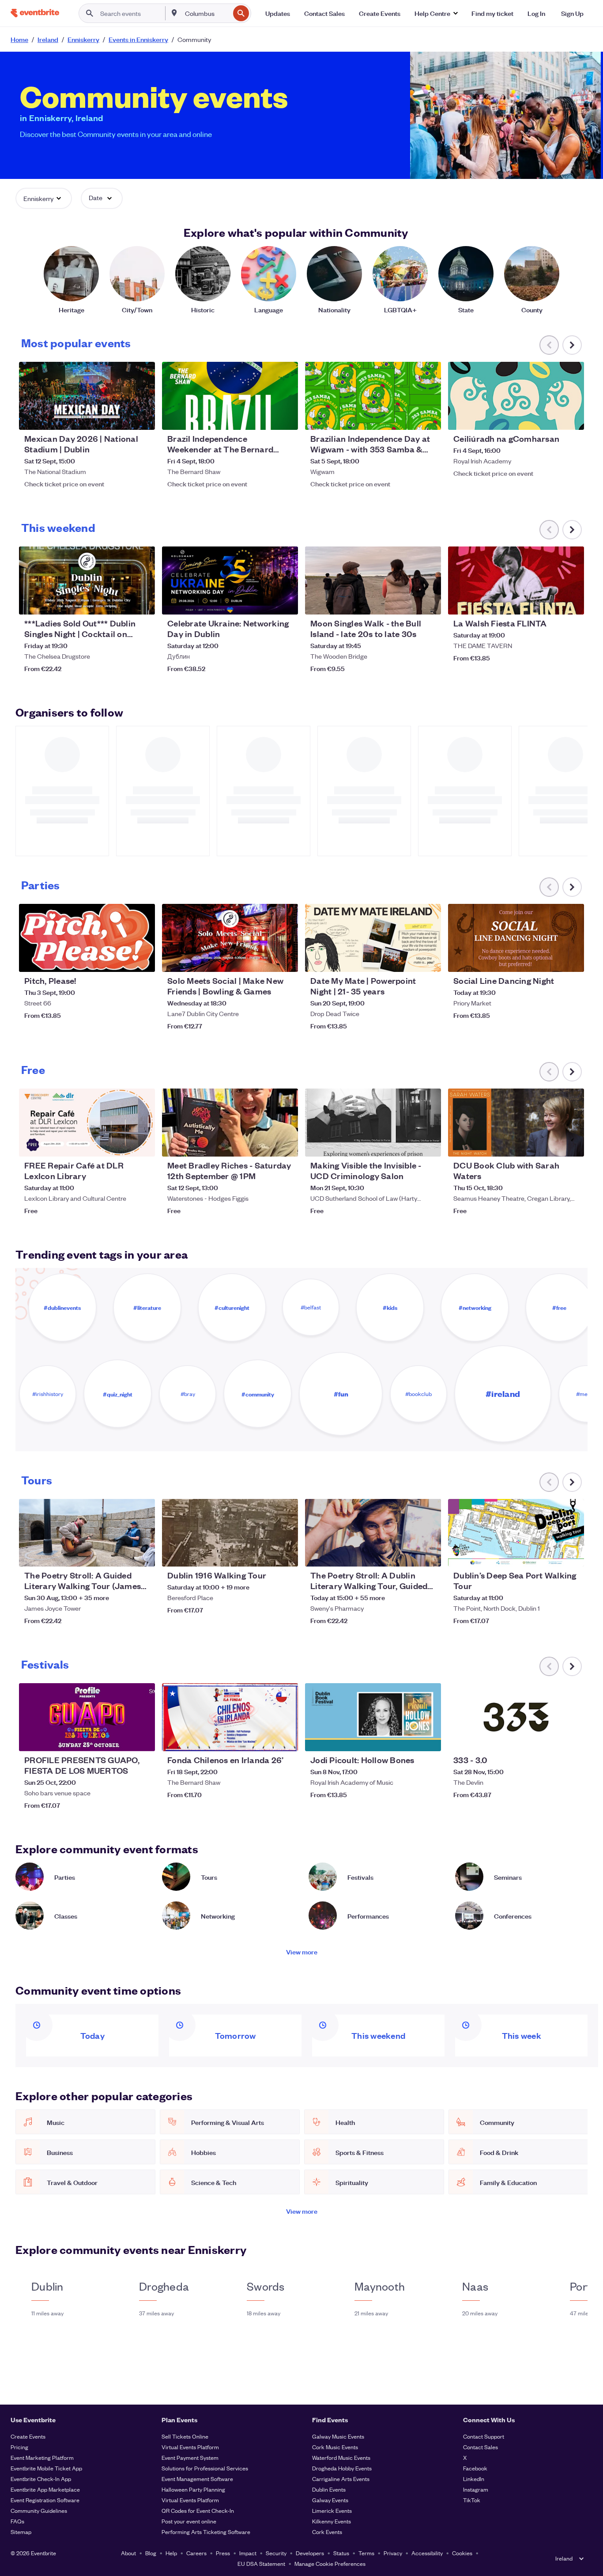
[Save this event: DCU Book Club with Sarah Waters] (550, 1144)
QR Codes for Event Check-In (198, 2510)
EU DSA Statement (261, 2563)
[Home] (35, 13)
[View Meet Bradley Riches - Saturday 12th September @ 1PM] (230, 1123)
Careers (196, 2553)
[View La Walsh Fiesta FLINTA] (516, 580)
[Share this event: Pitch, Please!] (143, 960)
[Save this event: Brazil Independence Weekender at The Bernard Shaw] (264, 417)
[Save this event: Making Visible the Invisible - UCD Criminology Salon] (407, 1144)
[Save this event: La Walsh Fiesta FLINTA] (550, 602)
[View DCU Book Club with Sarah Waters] (516, 1123)
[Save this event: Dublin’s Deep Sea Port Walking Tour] (550, 1554)
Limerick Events (332, 2510)
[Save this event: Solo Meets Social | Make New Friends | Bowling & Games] (264, 960)
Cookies (462, 2553)
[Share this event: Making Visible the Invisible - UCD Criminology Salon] (429, 1144)
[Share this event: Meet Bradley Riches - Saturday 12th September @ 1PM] (286, 1144)
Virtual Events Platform (190, 2447)
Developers (310, 2553)
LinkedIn (474, 2479)
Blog (151, 2553)
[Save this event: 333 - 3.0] (550, 1739)
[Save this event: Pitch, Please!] (121, 960)
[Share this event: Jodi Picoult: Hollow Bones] (429, 1739)
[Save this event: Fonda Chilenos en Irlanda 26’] (264, 1739)
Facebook (475, 2468)
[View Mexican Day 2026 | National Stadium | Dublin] (87, 396)
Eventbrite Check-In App (41, 2479)
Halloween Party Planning (193, 2489)
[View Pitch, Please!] (87, 938)
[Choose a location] (174, 13)
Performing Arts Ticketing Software (206, 2532)
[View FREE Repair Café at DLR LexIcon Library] (87, 1123)
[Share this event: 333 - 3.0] (572, 1739)
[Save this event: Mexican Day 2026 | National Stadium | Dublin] (121, 417)
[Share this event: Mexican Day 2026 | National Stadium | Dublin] (143, 417)
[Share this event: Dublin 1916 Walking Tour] (286, 1554)
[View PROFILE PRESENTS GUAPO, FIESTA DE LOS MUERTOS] (87, 1717)
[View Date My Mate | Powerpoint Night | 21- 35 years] (373, 938)
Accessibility (427, 2553)
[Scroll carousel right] (572, 345)
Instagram (476, 2489)
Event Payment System (190, 2457)
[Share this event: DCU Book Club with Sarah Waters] (572, 1144)
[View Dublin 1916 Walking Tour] (230, 1533)
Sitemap (21, 2532)
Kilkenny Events (332, 2521)
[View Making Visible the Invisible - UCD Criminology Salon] (373, 1123)
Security (276, 2553)
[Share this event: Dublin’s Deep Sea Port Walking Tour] (572, 1554)
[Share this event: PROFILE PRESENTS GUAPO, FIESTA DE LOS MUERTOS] (143, 1739)
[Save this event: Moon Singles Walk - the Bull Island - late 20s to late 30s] (407, 602)
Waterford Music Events (341, 2457)
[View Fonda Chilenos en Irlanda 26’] (230, 1717)
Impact (248, 2553)
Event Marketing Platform (42, 2457)
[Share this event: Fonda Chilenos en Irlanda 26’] (286, 1739)
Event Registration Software (45, 2500)
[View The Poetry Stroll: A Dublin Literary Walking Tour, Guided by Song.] (373, 1533)
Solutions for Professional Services (205, 2468)
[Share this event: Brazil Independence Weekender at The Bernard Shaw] (286, 417)
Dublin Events (329, 2489)
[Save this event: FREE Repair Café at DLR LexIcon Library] (121, 1144)
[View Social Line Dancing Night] (516, 938)
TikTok (472, 2500)
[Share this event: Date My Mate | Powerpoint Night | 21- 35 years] (429, 960)
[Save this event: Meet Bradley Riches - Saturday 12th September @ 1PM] (264, 1144)
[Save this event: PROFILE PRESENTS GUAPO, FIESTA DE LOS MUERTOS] (121, 1739)
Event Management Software (197, 2479)
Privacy (393, 2553)
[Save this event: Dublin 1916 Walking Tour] (264, 1554)
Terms (366, 2553)
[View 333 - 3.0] (516, 1717)
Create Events (28, 2436)
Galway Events (330, 2500)
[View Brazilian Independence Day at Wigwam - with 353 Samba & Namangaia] (373, 396)
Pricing (19, 2447)
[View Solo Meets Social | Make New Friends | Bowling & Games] (230, 938)
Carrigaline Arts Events (341, 2479)
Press (223, 2553)
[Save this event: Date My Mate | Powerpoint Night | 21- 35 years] (407, 960)
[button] (436, 13)
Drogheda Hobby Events (342, 2468)
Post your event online (189, 2521)
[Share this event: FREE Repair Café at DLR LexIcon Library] (143, 1144)
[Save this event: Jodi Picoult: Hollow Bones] (407, 1739)
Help (171, 2553)
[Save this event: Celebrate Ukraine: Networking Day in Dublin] (264, 602)
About (128, 2553)
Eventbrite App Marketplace (45, 2489)
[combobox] (207, 13)
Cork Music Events (335, 2447)
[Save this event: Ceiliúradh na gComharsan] (550, 417)
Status (341, 2553)
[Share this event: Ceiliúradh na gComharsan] (572, 417)
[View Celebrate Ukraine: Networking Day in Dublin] (230, 580)
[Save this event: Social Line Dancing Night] (550, 960)
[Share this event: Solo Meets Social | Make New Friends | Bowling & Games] (286, 960)
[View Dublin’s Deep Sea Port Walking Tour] (516, 1533)
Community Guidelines (39, 2510)
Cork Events (327, 2532)
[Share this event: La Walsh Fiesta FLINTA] (572, 602)
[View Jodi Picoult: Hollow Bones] (373, 1717)
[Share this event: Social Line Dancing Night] (572, 960)
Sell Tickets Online (185, 2436)
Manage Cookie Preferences (330, 2563)
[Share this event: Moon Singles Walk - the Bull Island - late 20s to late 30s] (429, 602)
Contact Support (484, 2436)
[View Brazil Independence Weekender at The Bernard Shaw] (230, 396)
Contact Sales (481, 2447)
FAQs (17, 2521)
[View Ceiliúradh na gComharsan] (516, 396)
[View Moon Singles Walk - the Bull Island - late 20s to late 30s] (373, 580)
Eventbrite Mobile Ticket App (46, 2468)
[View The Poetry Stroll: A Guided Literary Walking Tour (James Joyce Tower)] (87, 1533)
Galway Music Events (338, 2436)
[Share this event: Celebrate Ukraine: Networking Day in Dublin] (286, 602)
